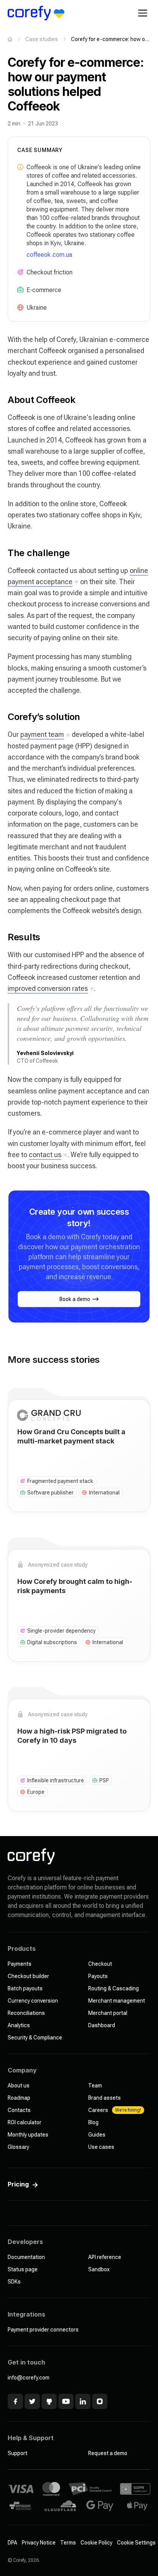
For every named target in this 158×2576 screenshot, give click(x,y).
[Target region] (20, 307)
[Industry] (20, 290)
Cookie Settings (136, 2543)
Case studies (42, 39)
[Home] (10, 39)
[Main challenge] (20, 272)
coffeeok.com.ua (49, 255)
